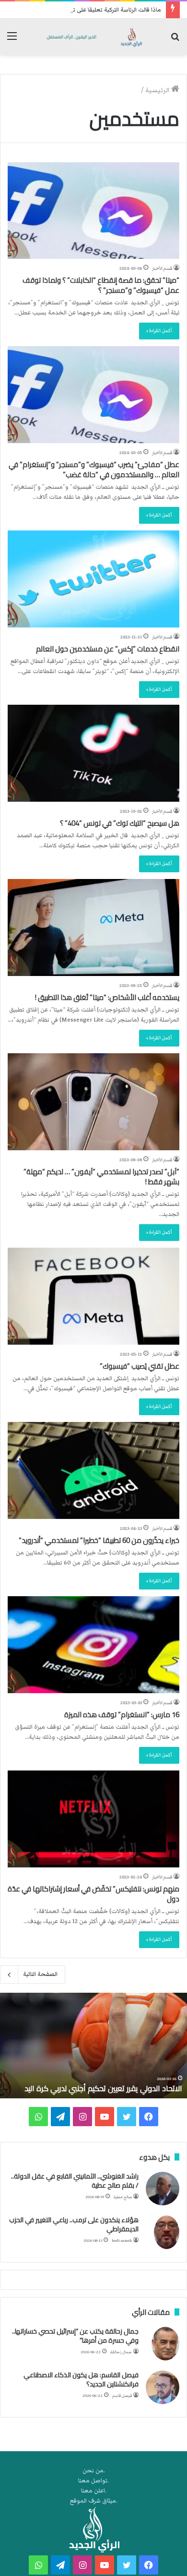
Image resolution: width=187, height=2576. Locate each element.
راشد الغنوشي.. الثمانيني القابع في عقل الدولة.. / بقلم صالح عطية (75, 2181)
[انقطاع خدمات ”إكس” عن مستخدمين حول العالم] (93, 579)
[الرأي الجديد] (93, 37)
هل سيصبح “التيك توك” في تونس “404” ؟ (120, 823)
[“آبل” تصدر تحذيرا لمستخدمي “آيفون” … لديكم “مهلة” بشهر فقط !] (93, 1102)
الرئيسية (158, 90)
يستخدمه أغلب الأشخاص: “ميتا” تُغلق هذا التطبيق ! (107, 997)
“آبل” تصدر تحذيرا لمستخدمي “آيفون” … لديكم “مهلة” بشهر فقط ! (101, 1177)
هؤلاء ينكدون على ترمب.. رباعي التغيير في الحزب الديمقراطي (74, 2225)
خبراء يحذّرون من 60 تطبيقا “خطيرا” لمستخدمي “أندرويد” (99, 1540)
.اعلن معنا (94, 2491)
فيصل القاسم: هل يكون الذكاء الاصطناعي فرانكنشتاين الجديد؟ (81, 2380)
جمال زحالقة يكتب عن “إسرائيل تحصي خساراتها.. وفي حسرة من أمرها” (75, 2336)
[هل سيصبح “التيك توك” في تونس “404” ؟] (93, 753)
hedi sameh (122, 2241)
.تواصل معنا (93, 2481)
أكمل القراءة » (159, 331)
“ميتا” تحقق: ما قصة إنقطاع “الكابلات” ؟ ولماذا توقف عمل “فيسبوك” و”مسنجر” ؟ (101, 285)
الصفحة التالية (40, 1974)
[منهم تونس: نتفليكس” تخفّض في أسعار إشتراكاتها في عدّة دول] (93, 1819)
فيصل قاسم (122, 2396)
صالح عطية (123, 2197)
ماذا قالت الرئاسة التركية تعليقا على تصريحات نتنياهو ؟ (95, 10)
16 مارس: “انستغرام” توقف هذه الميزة (122, 1715)
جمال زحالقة (121, 2352)
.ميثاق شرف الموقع (94, 2501)
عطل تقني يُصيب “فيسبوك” (140, 1366)
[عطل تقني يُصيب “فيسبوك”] (93, 1296)
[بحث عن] (175, 41)
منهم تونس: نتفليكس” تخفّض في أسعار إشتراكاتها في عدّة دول (93, 1894)
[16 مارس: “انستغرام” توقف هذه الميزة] (93, 1645)
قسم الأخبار (162, 268)
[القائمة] (12, 41)
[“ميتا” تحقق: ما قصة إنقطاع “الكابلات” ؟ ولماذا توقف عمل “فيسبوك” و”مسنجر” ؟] (93, 211)
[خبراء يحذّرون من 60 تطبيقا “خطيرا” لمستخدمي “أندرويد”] (93, 1470)
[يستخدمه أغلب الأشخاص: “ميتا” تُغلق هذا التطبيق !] (93, 927)
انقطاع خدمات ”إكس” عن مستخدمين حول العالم (108, 649)
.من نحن (94, 2471)
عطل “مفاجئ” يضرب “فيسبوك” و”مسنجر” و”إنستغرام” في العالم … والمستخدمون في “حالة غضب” (94, 469)
